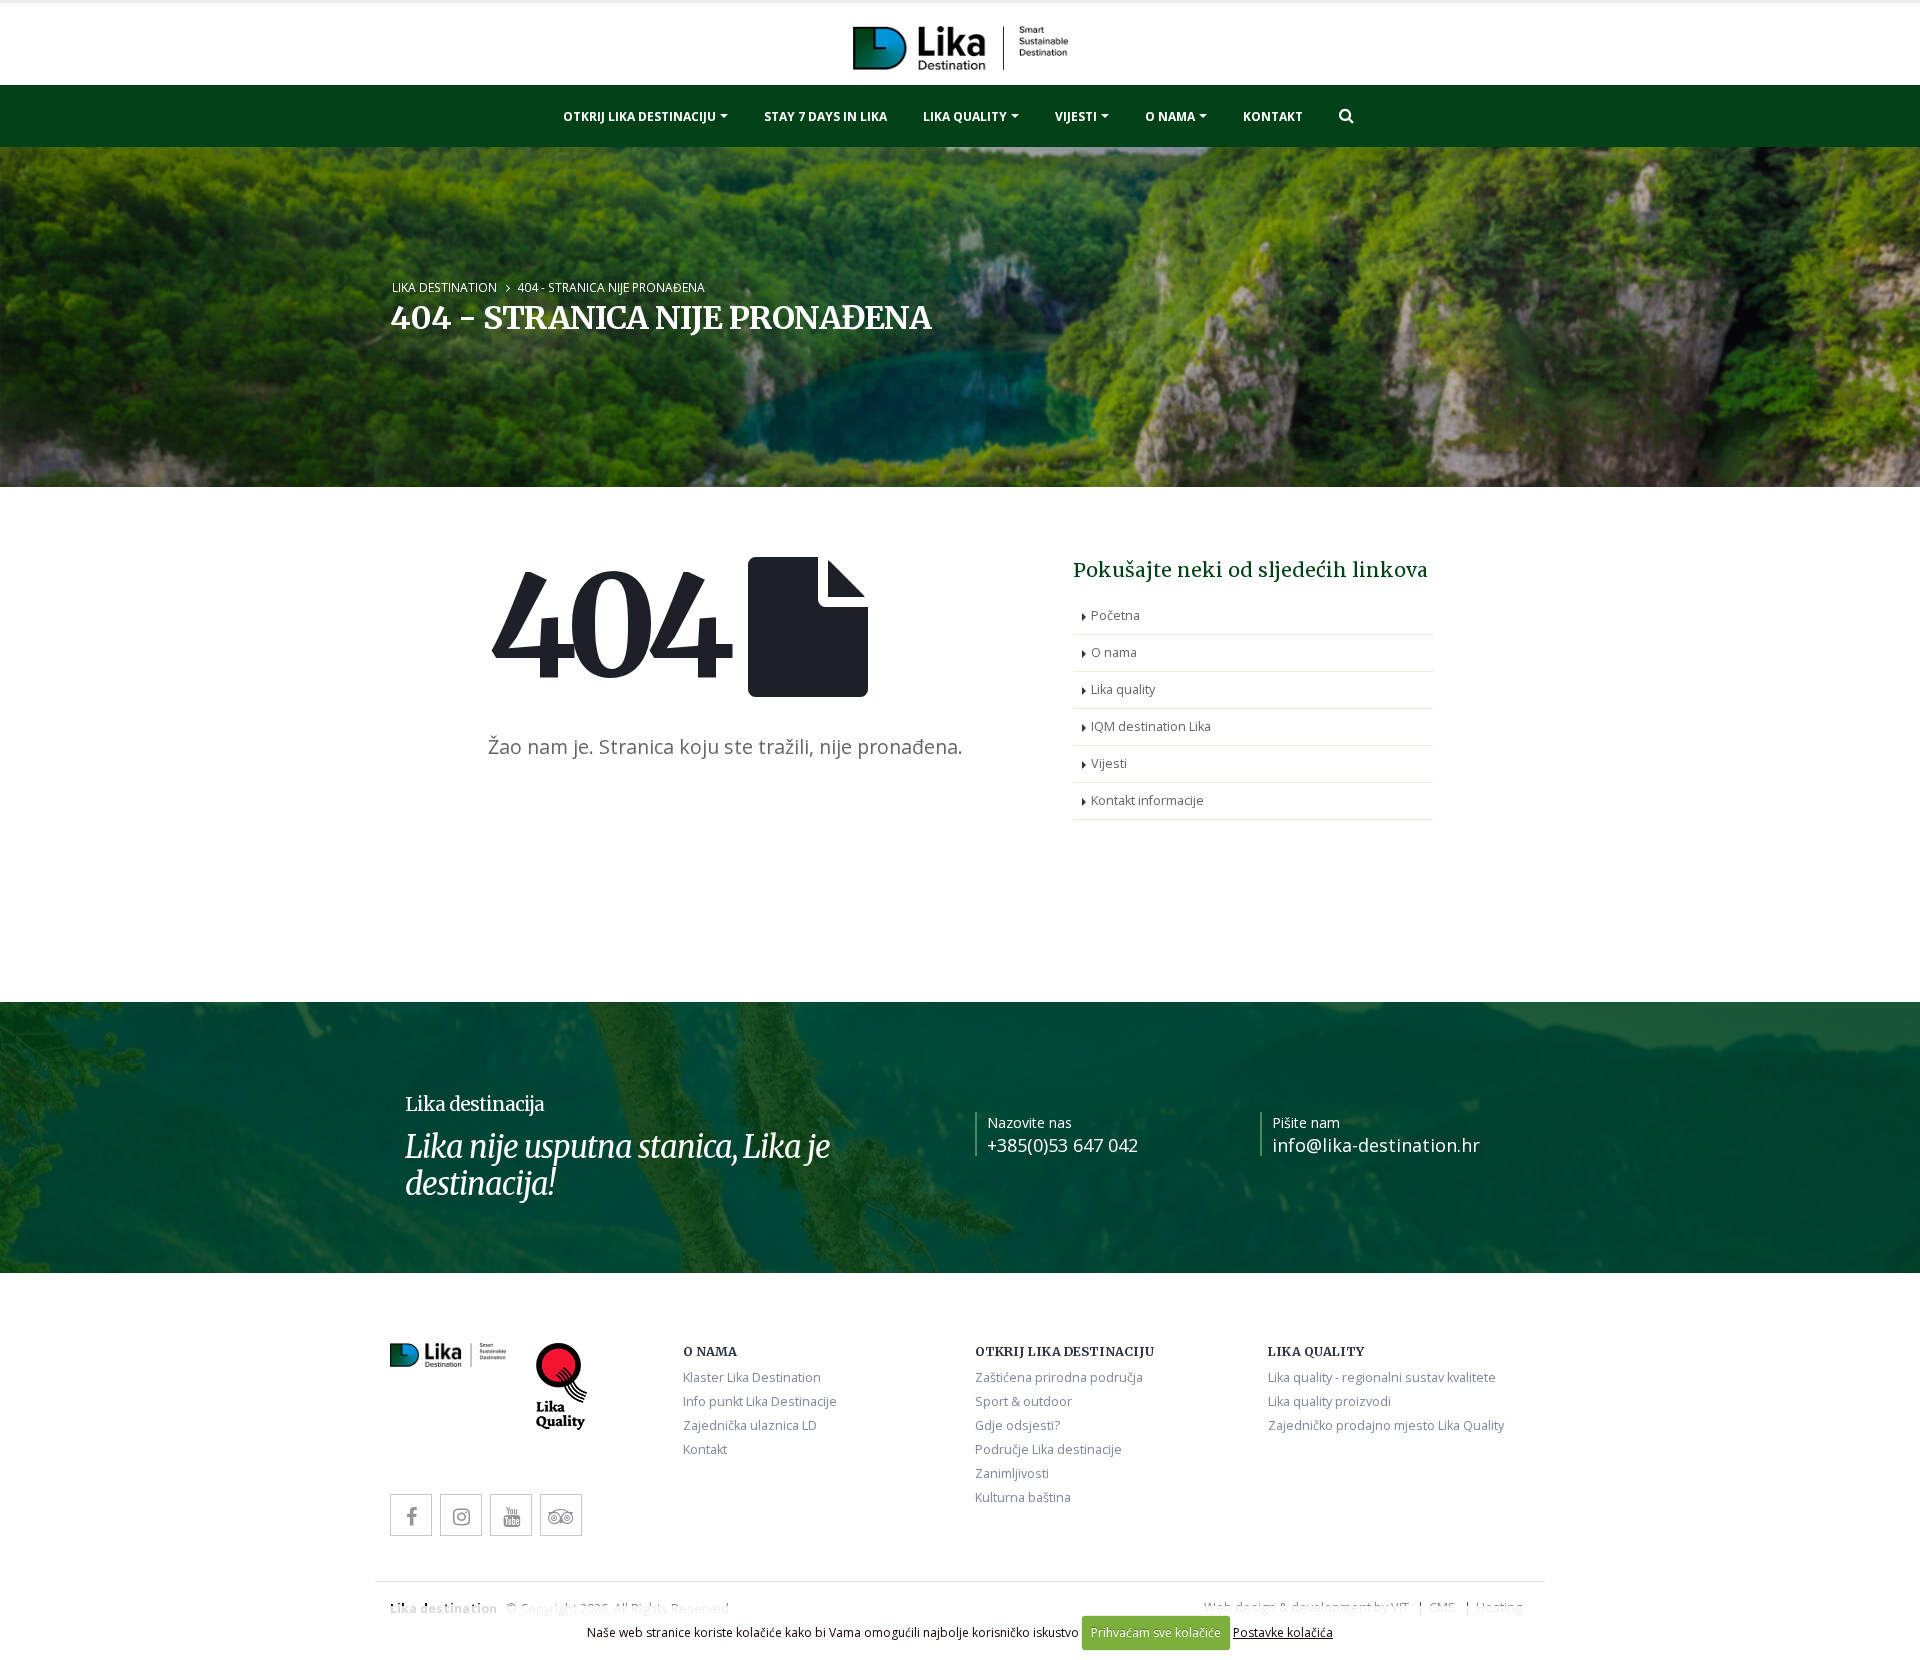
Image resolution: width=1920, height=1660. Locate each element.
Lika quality (965, 116)
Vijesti (1076, 116)
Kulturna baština (1023, 1497)
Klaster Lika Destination (752, 1377)
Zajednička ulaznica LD (750, 1425)
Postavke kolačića (1283, 1632)
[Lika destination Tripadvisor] (561, 1515)
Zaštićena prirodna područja (1059, 1377)
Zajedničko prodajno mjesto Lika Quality (1386, 1425)
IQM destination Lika (1151, 726)
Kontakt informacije (1147, 800)
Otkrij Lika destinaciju (639, 116)
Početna (1115, 615)
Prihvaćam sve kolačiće (1156, 1632)
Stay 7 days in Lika (825, 116)
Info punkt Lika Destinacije (760, 1401)
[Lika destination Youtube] (511, 1515)
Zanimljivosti (1012, 1473)
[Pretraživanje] (1346, 115)
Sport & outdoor (1023, 1401)
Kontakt (1273, 116)
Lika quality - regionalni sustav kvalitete (1382, 1377)
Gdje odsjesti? (1017, 1425)
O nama (1170, 116)
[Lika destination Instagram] (461, 1515)
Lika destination (444, 287)
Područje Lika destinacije (1048, 1449)
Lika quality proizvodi (1329, 1401)
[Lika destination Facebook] (411, 1515)
